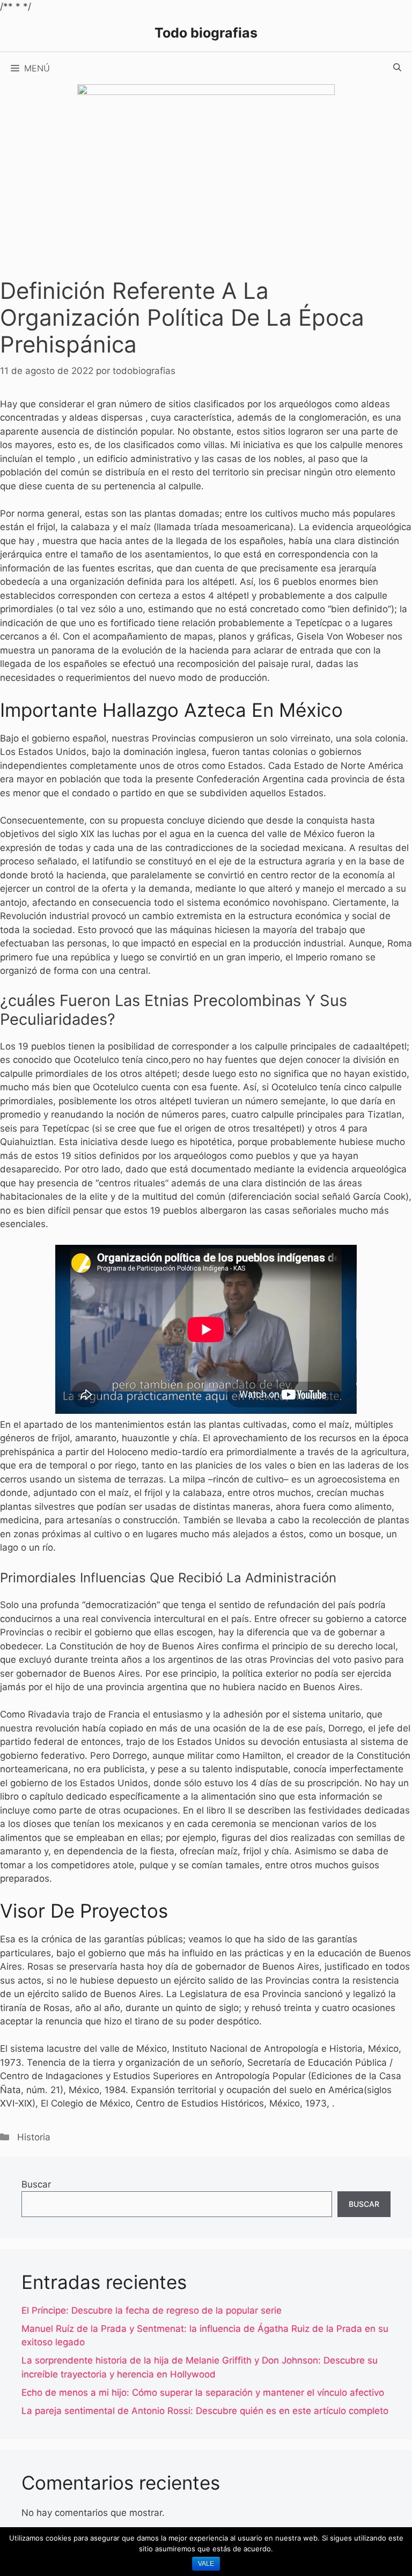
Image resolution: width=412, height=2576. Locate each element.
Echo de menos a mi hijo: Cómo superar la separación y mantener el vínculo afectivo (203, 2392)
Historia (34, 2137)
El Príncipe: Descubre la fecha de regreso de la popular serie (152, 2310)
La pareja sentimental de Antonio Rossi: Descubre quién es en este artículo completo (205, 2411)
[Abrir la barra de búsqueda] (397, 68)
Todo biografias (206, 33)
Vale (206, 2564)
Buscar (36, 2184)
